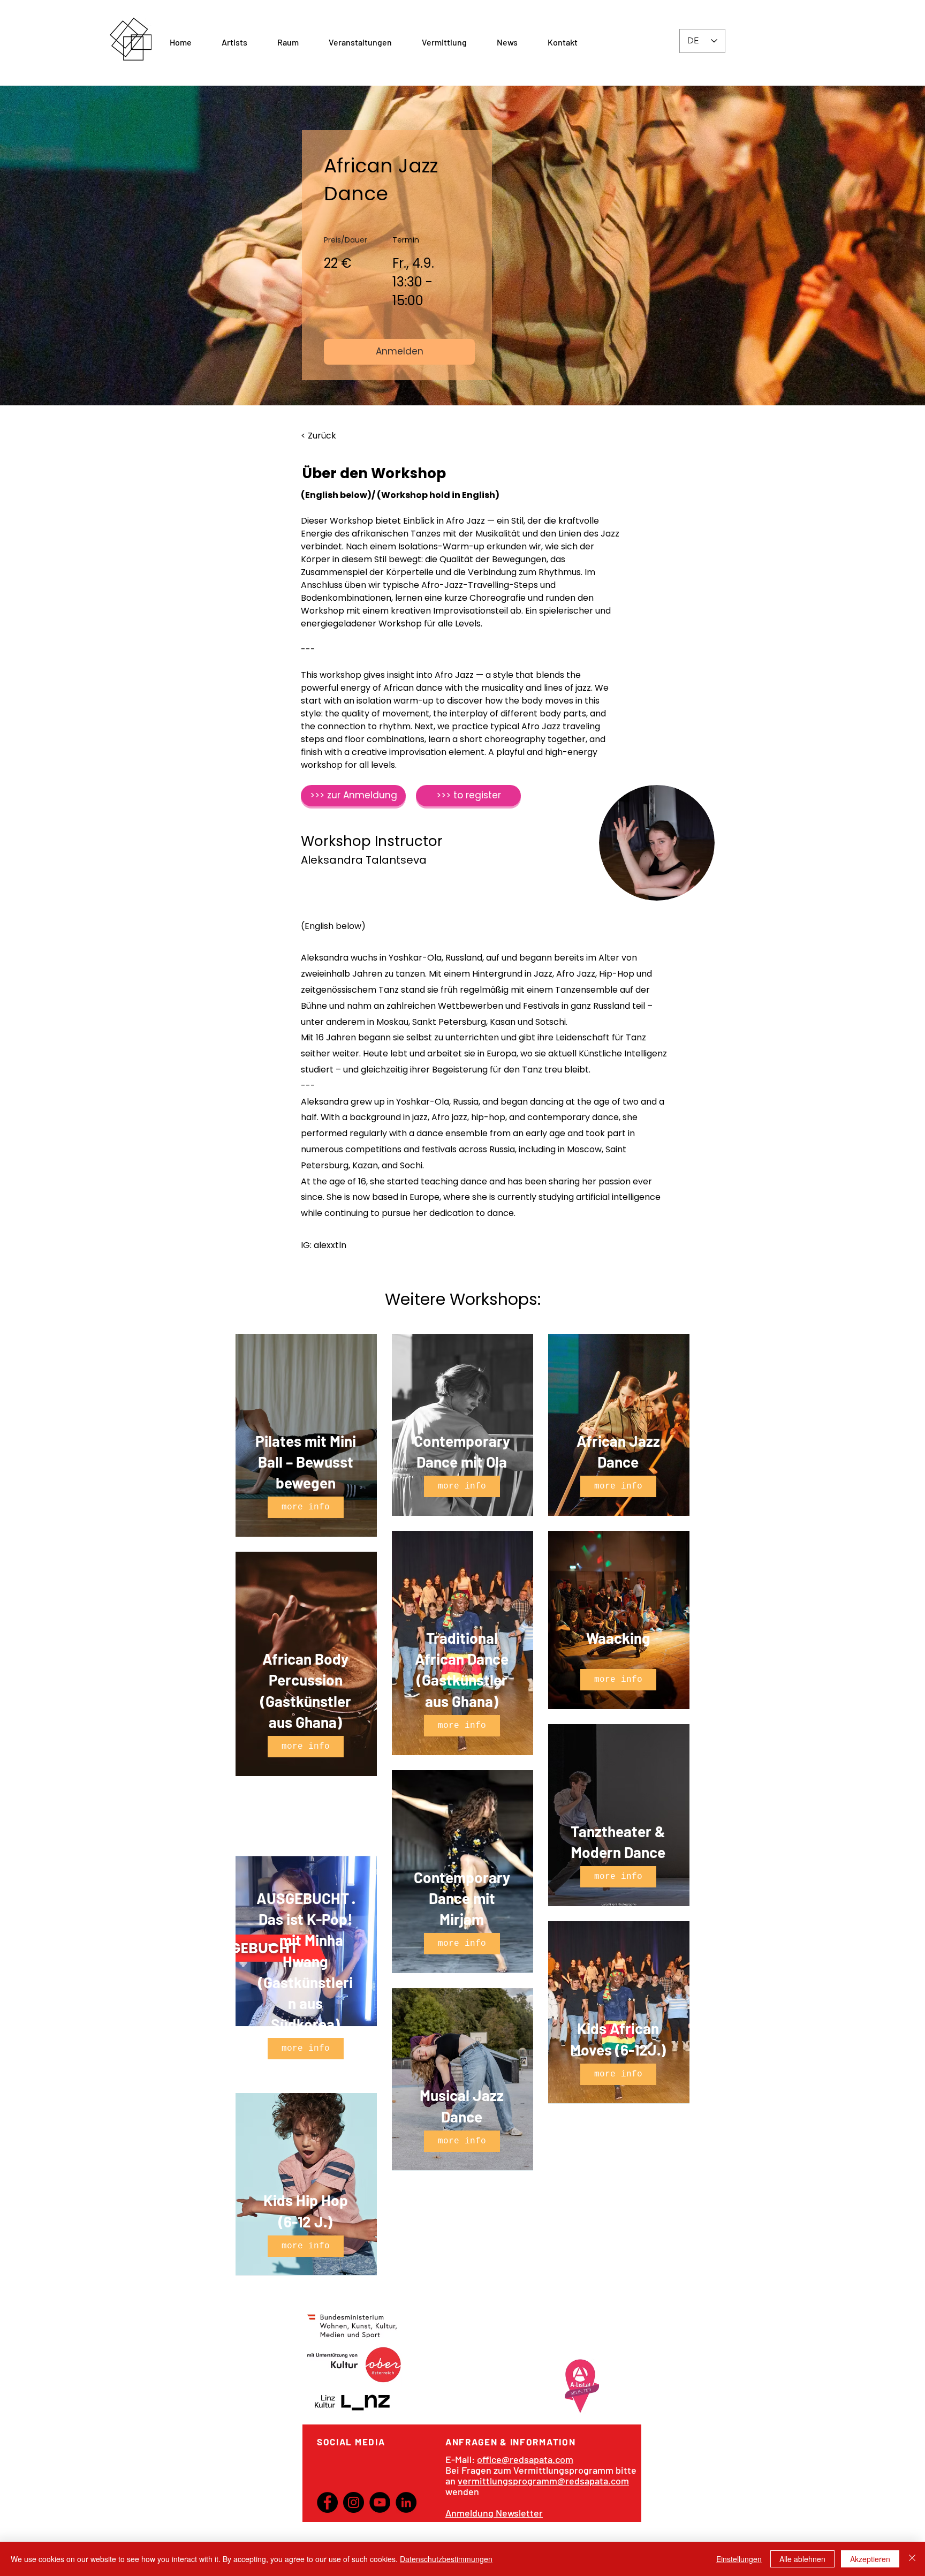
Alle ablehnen (802, 2559)
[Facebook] (327, 2502)
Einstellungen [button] (739, 2559)
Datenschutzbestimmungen (446, 2559)
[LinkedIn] (406, 2502)
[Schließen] (912, 2559)
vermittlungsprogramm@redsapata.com (543, 2481)
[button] (288, 42)
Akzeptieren (870, 2559)
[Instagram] (354, 2502)
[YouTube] (380, 2502)
